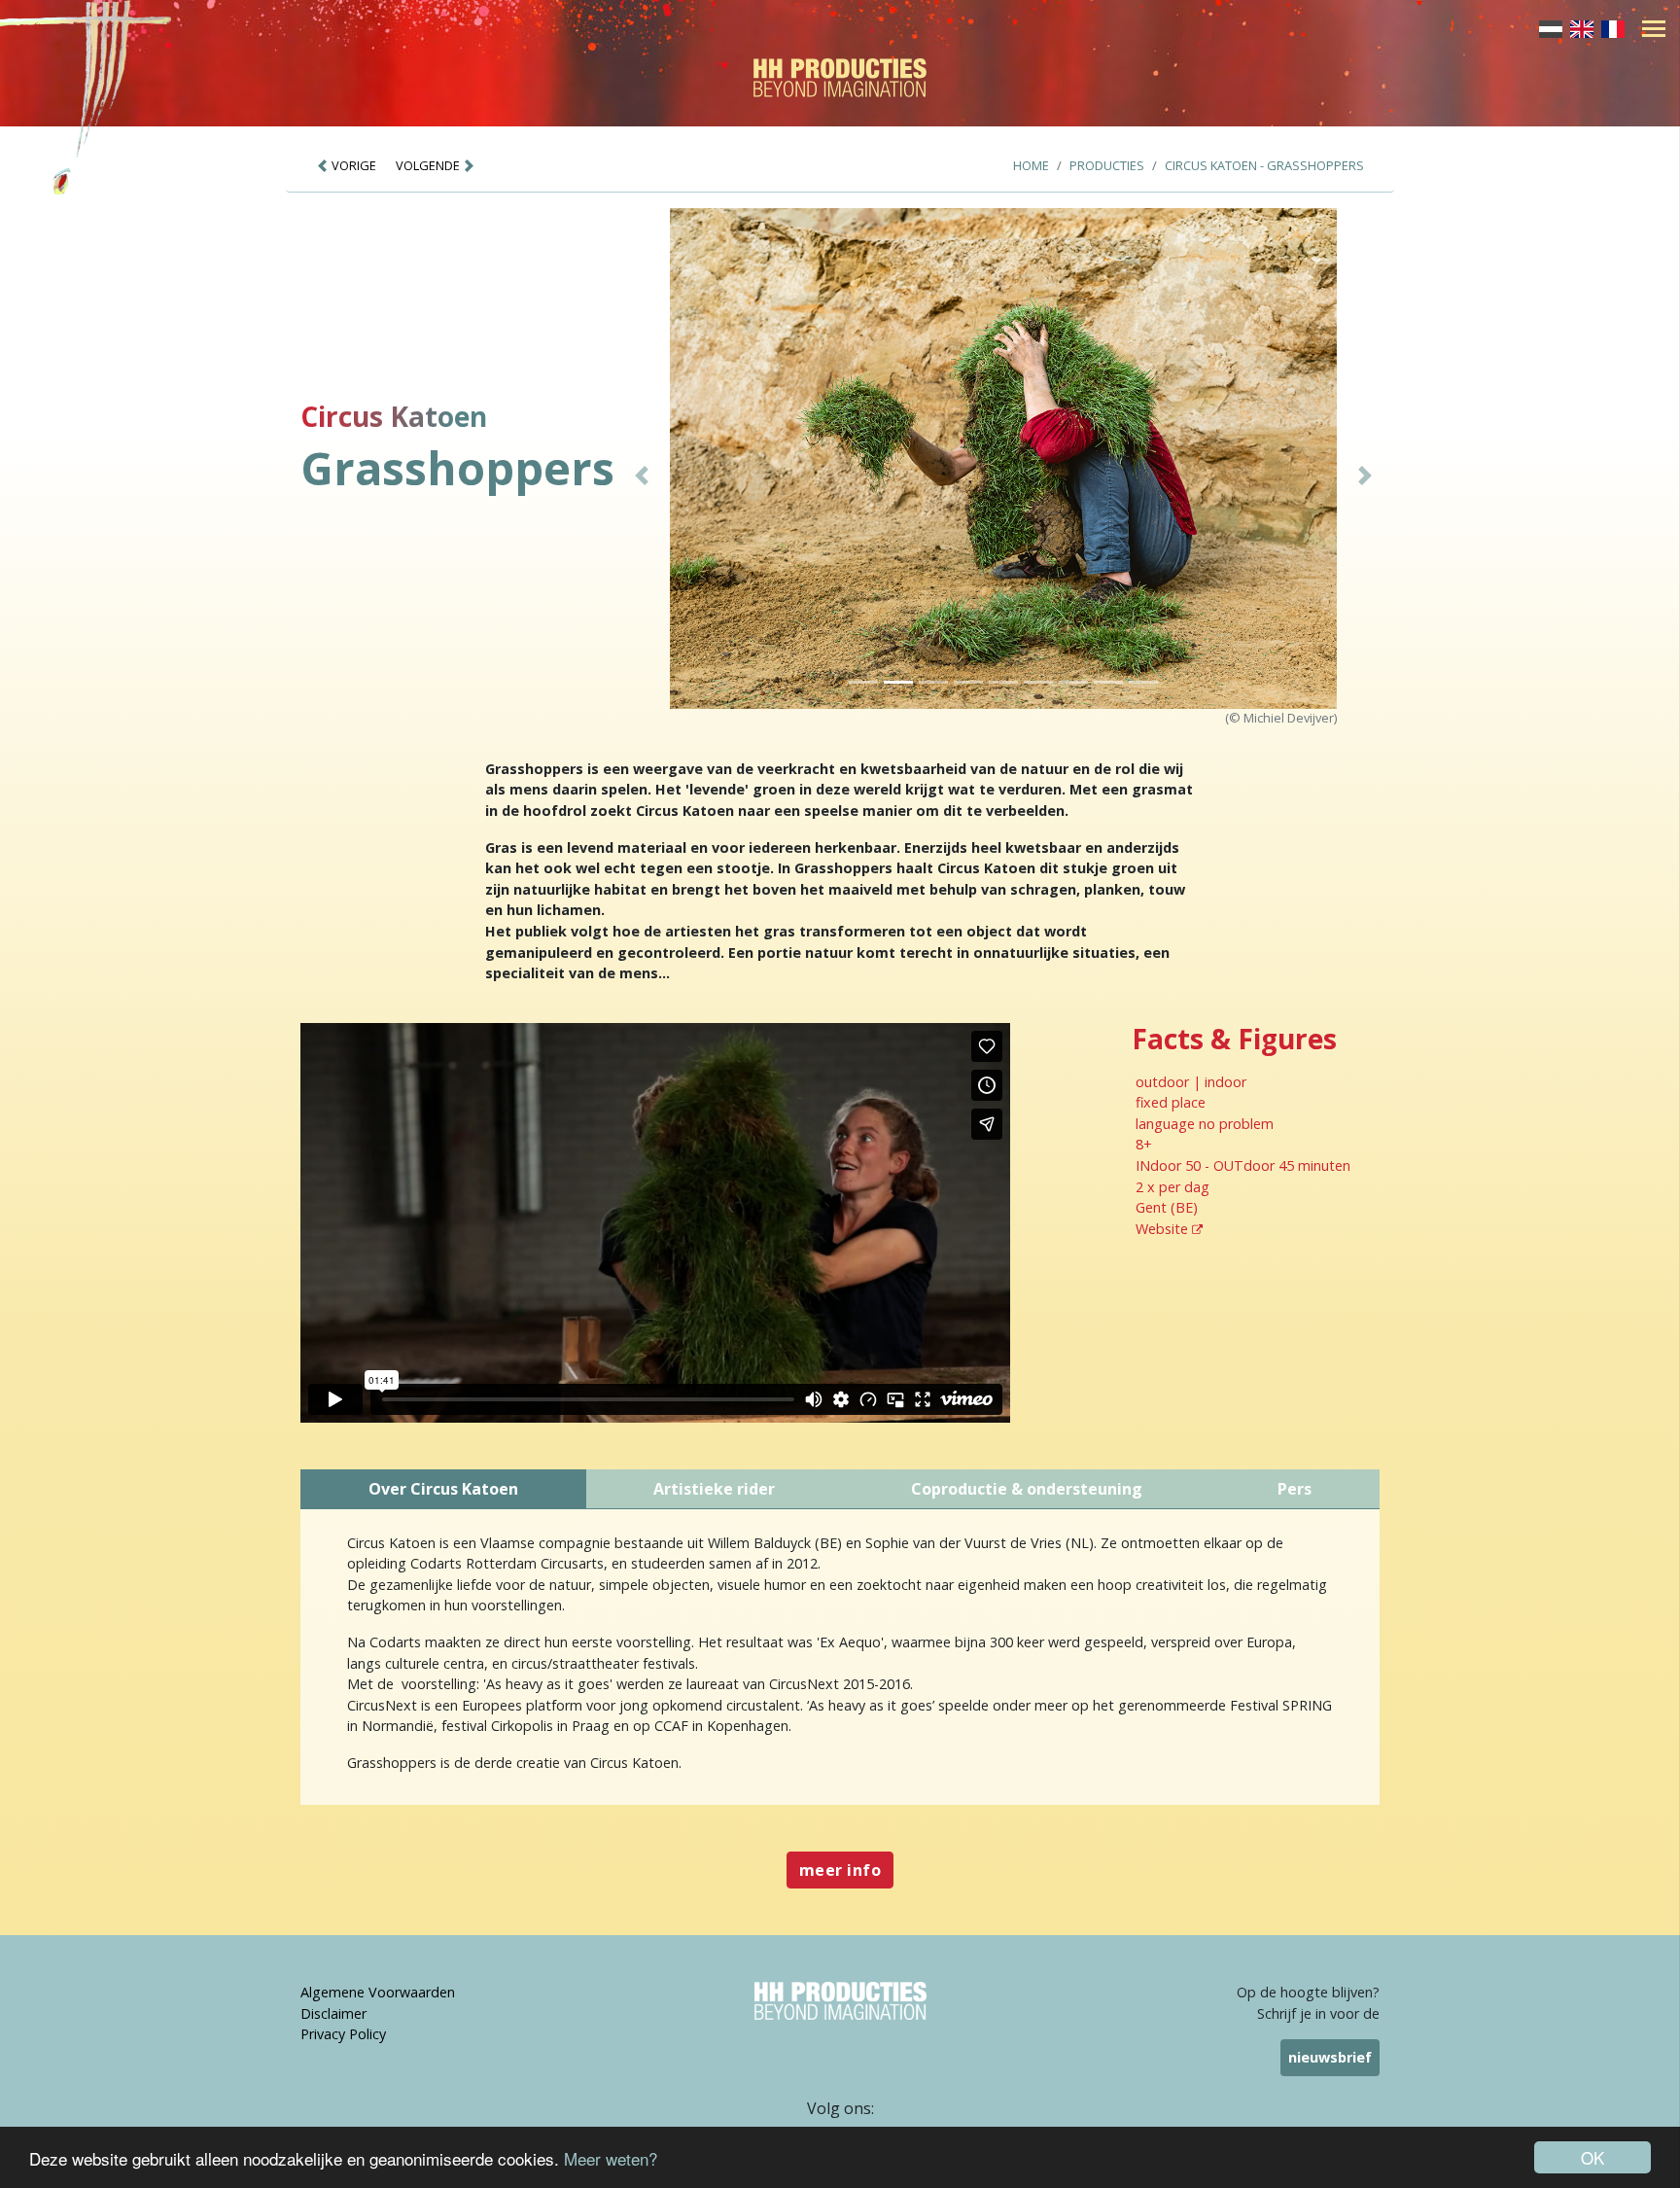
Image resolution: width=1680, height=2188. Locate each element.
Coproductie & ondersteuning (1027, 1489)
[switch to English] (1582, 27)
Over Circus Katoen (443, 1489)
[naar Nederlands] (1551, 27)
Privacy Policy (343, 2034)
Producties (1107, 165)
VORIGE (352, 165)
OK (1592, 2157)
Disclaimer (333, 2013)
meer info (840, 1870)
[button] (642, 476)
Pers (1295, 1489)
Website (1164, 1229)
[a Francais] (1613, 27)
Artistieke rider (714, 1489)
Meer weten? (611, 2158)
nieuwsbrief (1330, 2057)
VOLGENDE (429, 165)
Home (1031, 165)
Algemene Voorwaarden (378, 1992)
